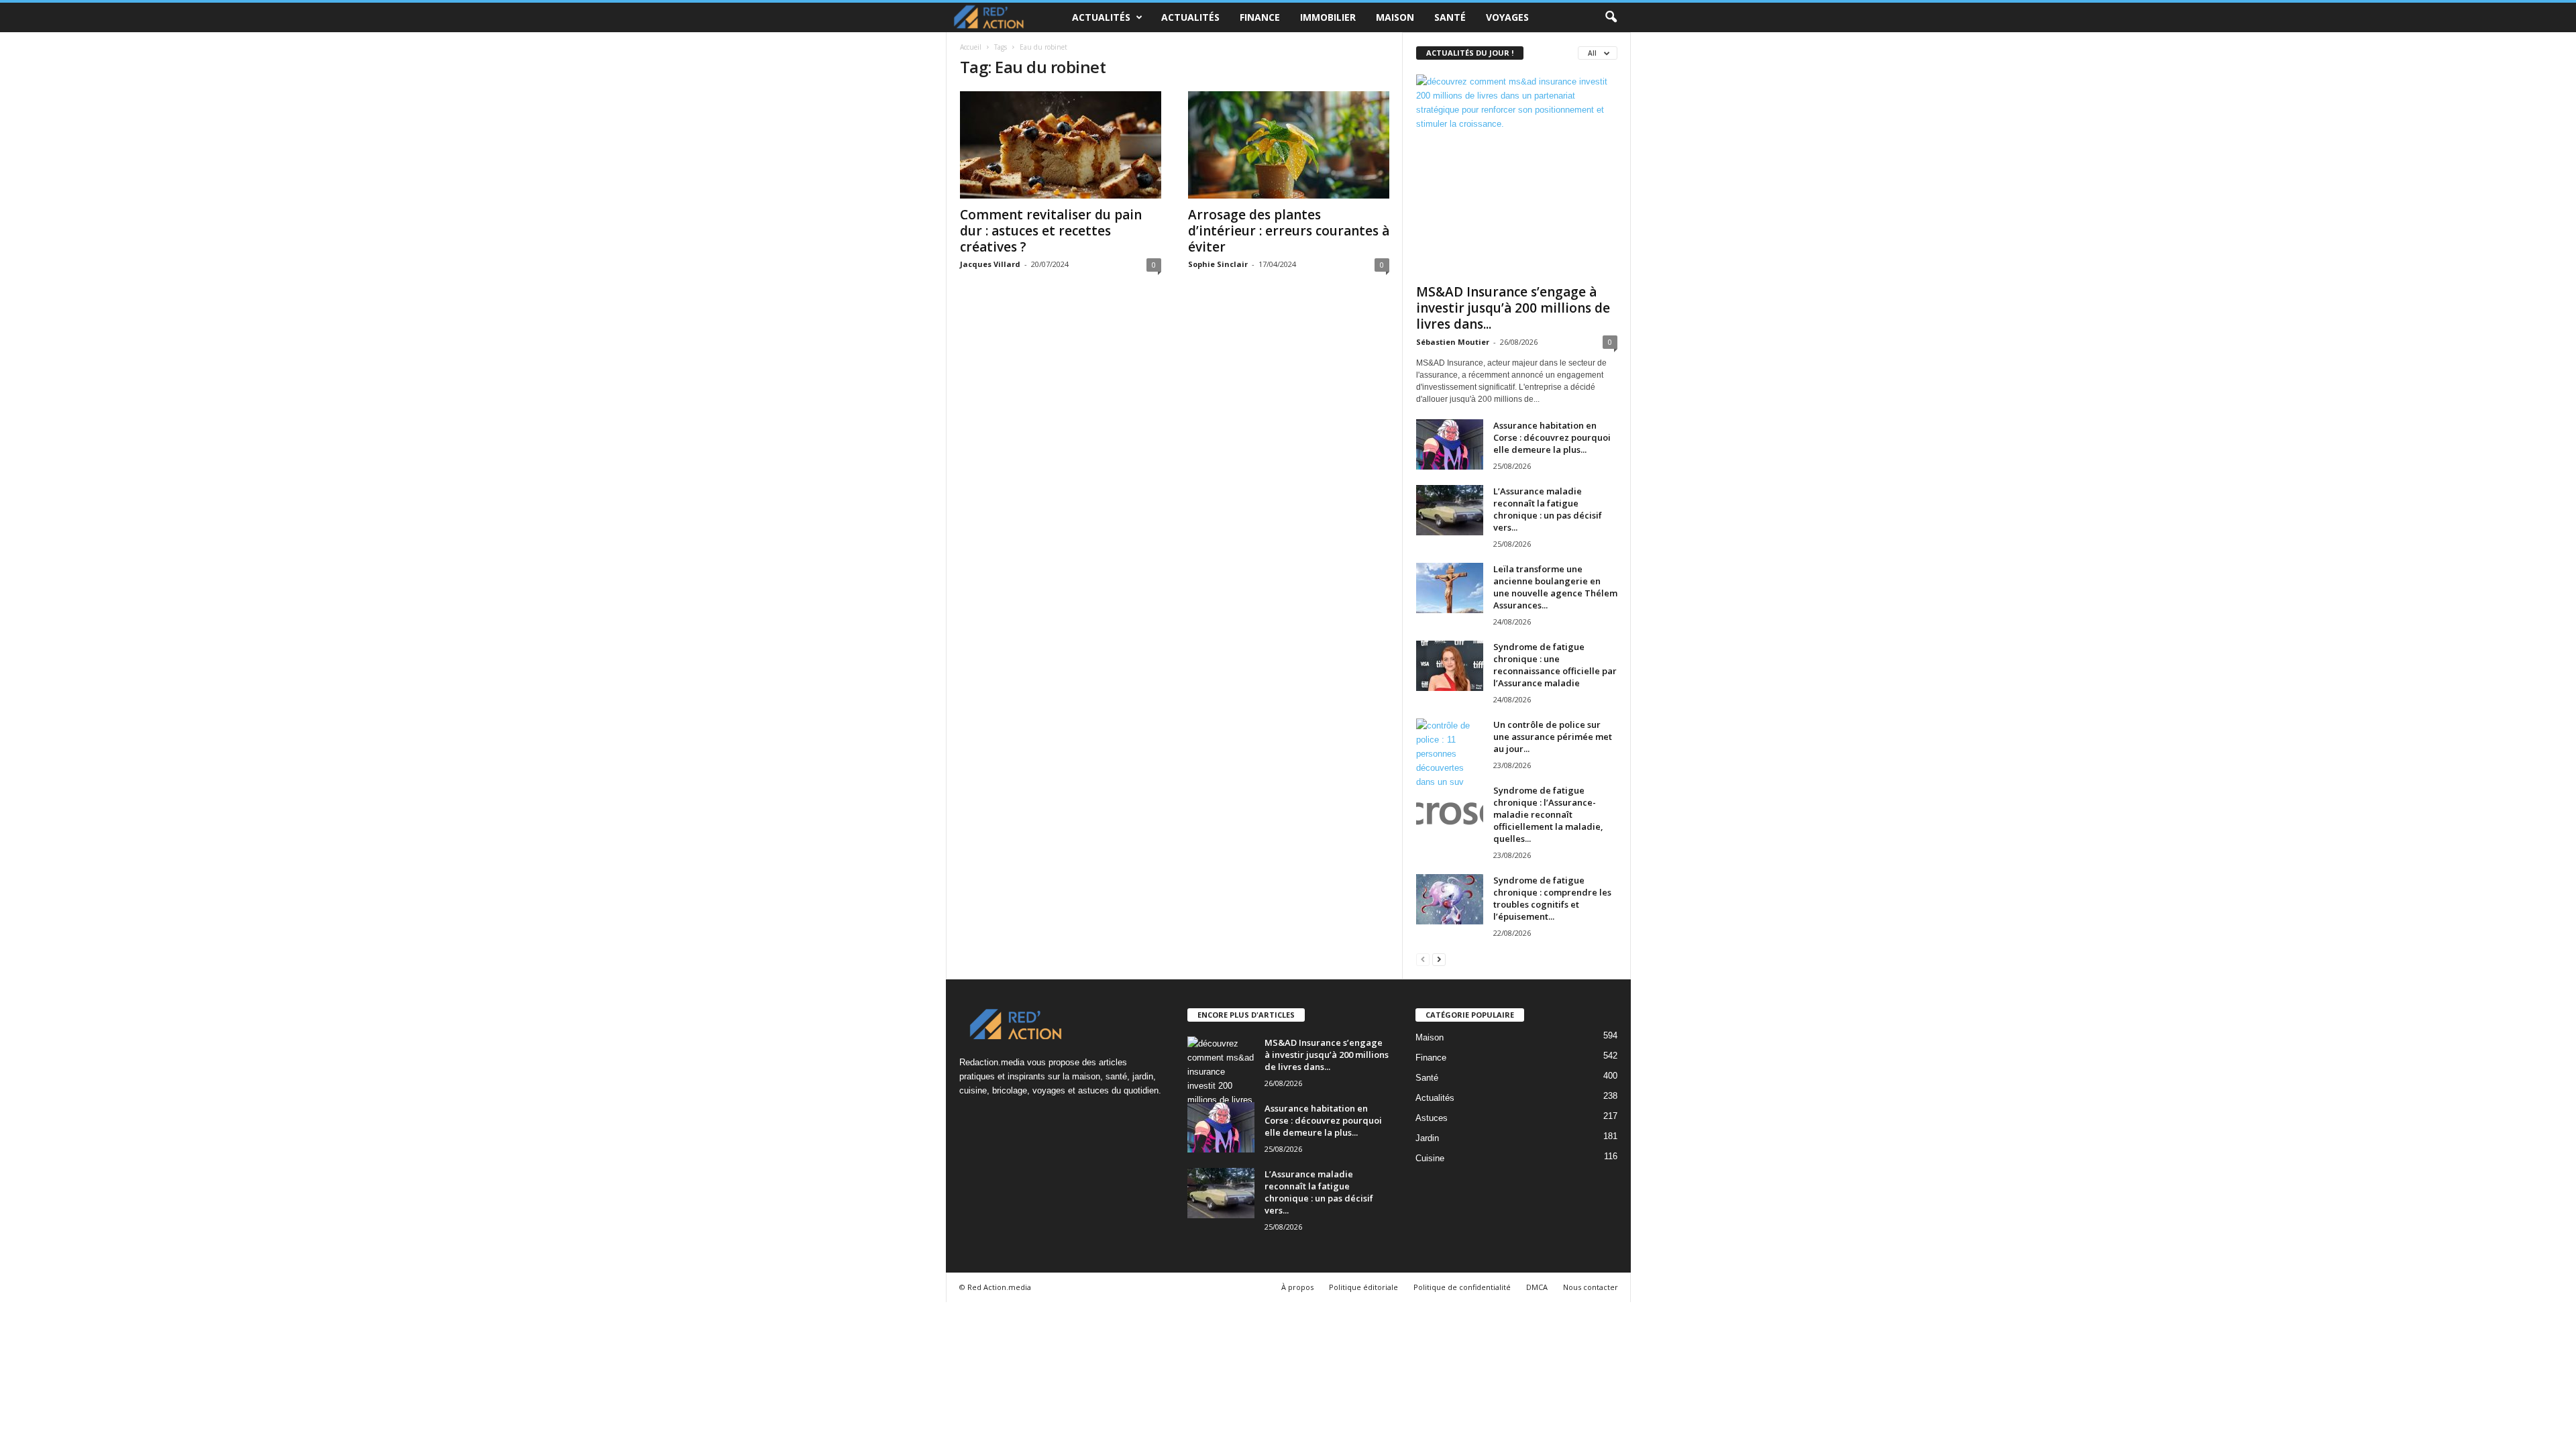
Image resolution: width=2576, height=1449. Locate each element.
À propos (1297, 1287)
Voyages (1507, 17)
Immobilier (1328, 17)
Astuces (1432, 1118)
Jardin (1427, 1138)
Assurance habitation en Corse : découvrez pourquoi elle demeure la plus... (1552, 437)
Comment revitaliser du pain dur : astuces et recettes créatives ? (1051, 231)
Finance (1260, 17)
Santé (1450, 17)
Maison (1395, 17)
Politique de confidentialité (1462, 1287)
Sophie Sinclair (1218, 264)
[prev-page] (1423, 959)
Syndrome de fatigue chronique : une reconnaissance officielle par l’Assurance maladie (1555, 665)
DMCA (1537, 1287)
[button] (1611, 17)
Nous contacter (1591, 1287)
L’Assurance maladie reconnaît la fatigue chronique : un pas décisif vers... (1548, 509)
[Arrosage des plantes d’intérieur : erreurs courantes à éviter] (1289, 145)
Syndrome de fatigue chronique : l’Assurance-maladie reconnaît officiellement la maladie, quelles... (1548, 814)
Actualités (1101, 17)
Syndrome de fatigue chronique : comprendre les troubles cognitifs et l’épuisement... (1552, 898)
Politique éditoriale (1363, 1287)
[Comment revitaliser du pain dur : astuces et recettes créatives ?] (1061, 145)
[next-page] (1439, 959)
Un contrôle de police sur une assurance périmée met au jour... (1553, 737)
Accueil (971, 47)
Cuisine (1430, 1158)
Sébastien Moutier (1453, 342)
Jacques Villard (990, 264)
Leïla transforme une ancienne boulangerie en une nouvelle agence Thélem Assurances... (1555, 587)
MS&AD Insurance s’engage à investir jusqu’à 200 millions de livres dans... (1513, 308)
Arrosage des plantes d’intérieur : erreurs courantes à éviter (1289, 231)
